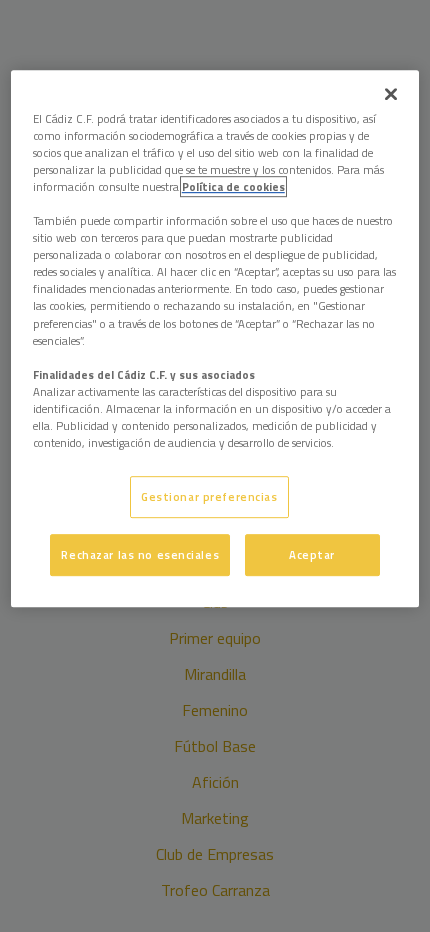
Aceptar (312, 554)
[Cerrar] (391, 94)
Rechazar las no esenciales (140, 554)
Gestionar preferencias (209, 496)
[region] (215, 338)
